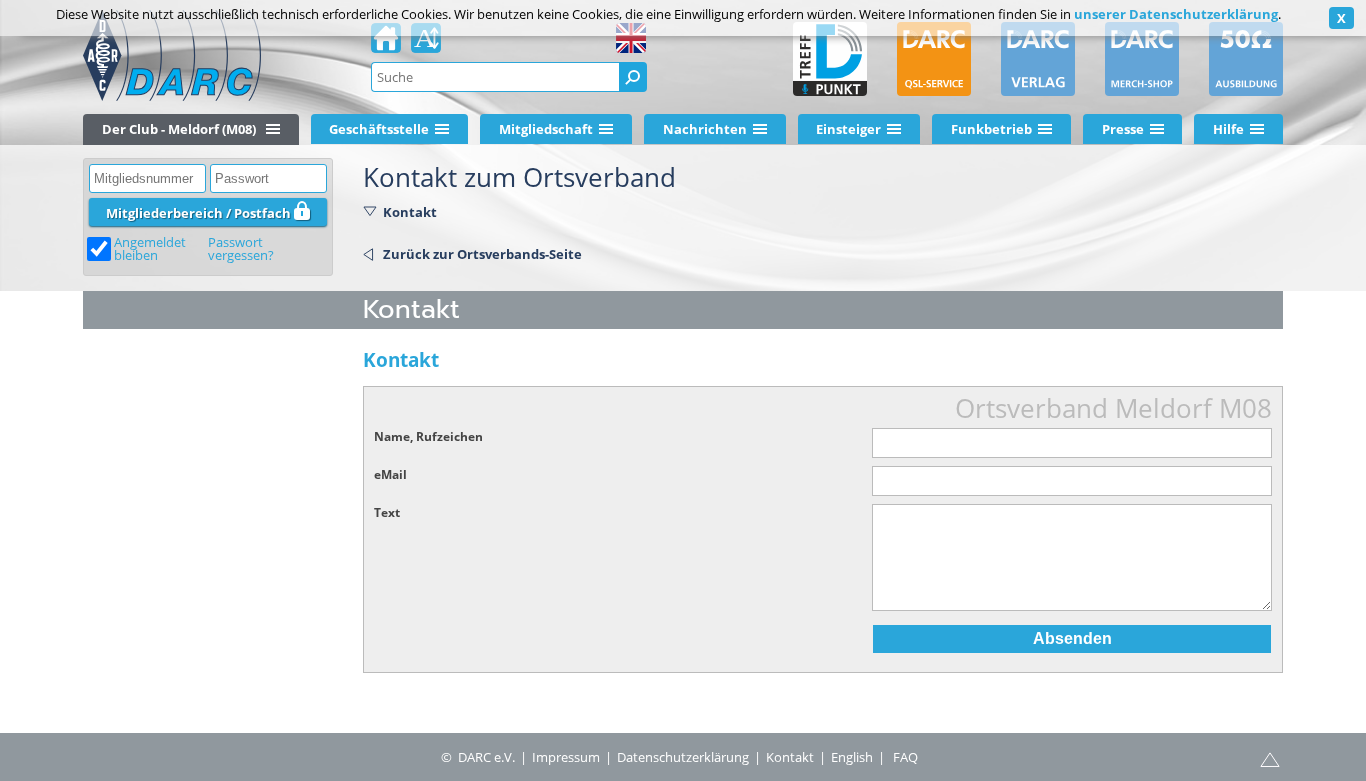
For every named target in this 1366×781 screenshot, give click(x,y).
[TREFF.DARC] (830, 59)
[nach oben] (1270, 758)
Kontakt (410, 212)
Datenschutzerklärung (683, 757)
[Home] (386, 44)
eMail (390, 474)
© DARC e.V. (478, 757)
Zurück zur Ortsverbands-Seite (482, 254)
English (852, 757)
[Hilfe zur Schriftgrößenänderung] (426, 44)
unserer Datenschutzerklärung (1176, 14)
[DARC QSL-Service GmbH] (934, 59)
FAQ (905, 757)
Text (387, 512)
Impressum (566, 757)
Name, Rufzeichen (428, 436)
